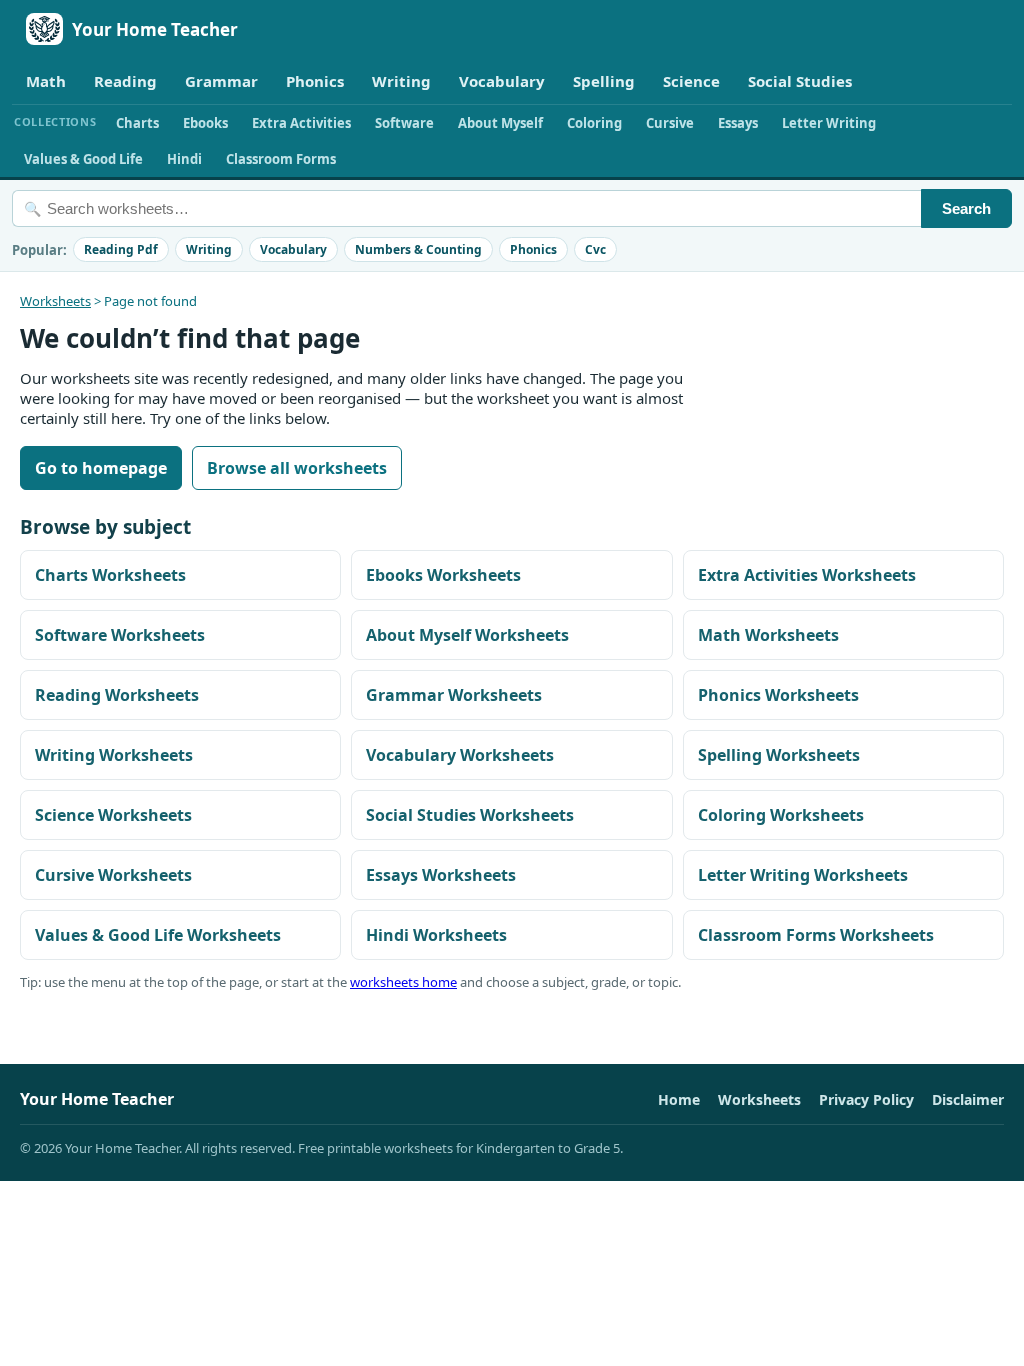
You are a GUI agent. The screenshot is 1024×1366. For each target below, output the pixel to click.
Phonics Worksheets (778, 695)
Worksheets (55, 301)
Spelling (604, 81)
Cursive (670, 123)
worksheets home (403, 982)
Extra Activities (301, 123)
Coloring (594, 123)
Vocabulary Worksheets (460, 755)
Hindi (184, 159)
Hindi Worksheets (436, 935)
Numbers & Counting (418, 249)
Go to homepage (101, 468)
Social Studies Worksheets (470, 815)
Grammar (221, 81)
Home (679, 1099)
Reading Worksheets (117, 695)
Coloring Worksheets (781, 815)
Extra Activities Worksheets (807, 575)
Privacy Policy (866, 1099)
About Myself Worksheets (467, 635)
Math (46, 81)
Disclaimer (968, 1099)
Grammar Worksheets (454, 695)
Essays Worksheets (441, 875)
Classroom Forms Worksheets (816, 935)
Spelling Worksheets (779, 755)
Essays (738, 123)
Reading (125, 81)
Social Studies (800, 81)
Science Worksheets (113, 815)
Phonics (315, 81)
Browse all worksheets (297, 468)
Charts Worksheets (110, 575)
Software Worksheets (120, 635)
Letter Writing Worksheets (803, 875)
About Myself (500, 123)
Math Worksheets (768, 635)
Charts (137, 123)
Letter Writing (829, 123)
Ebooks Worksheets (443, 575)
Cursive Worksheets (113, 875)
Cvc (595, 249)
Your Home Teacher (155, 29)
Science (691, 81)
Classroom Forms (281, 159)
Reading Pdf (121, 249)
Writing (401, 81)
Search (966, 208)
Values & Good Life (83, 159)
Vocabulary (502, 81)
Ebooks (205, 123)
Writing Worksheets (114, 755)
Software (404, 123)
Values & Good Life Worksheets (158, 935)
